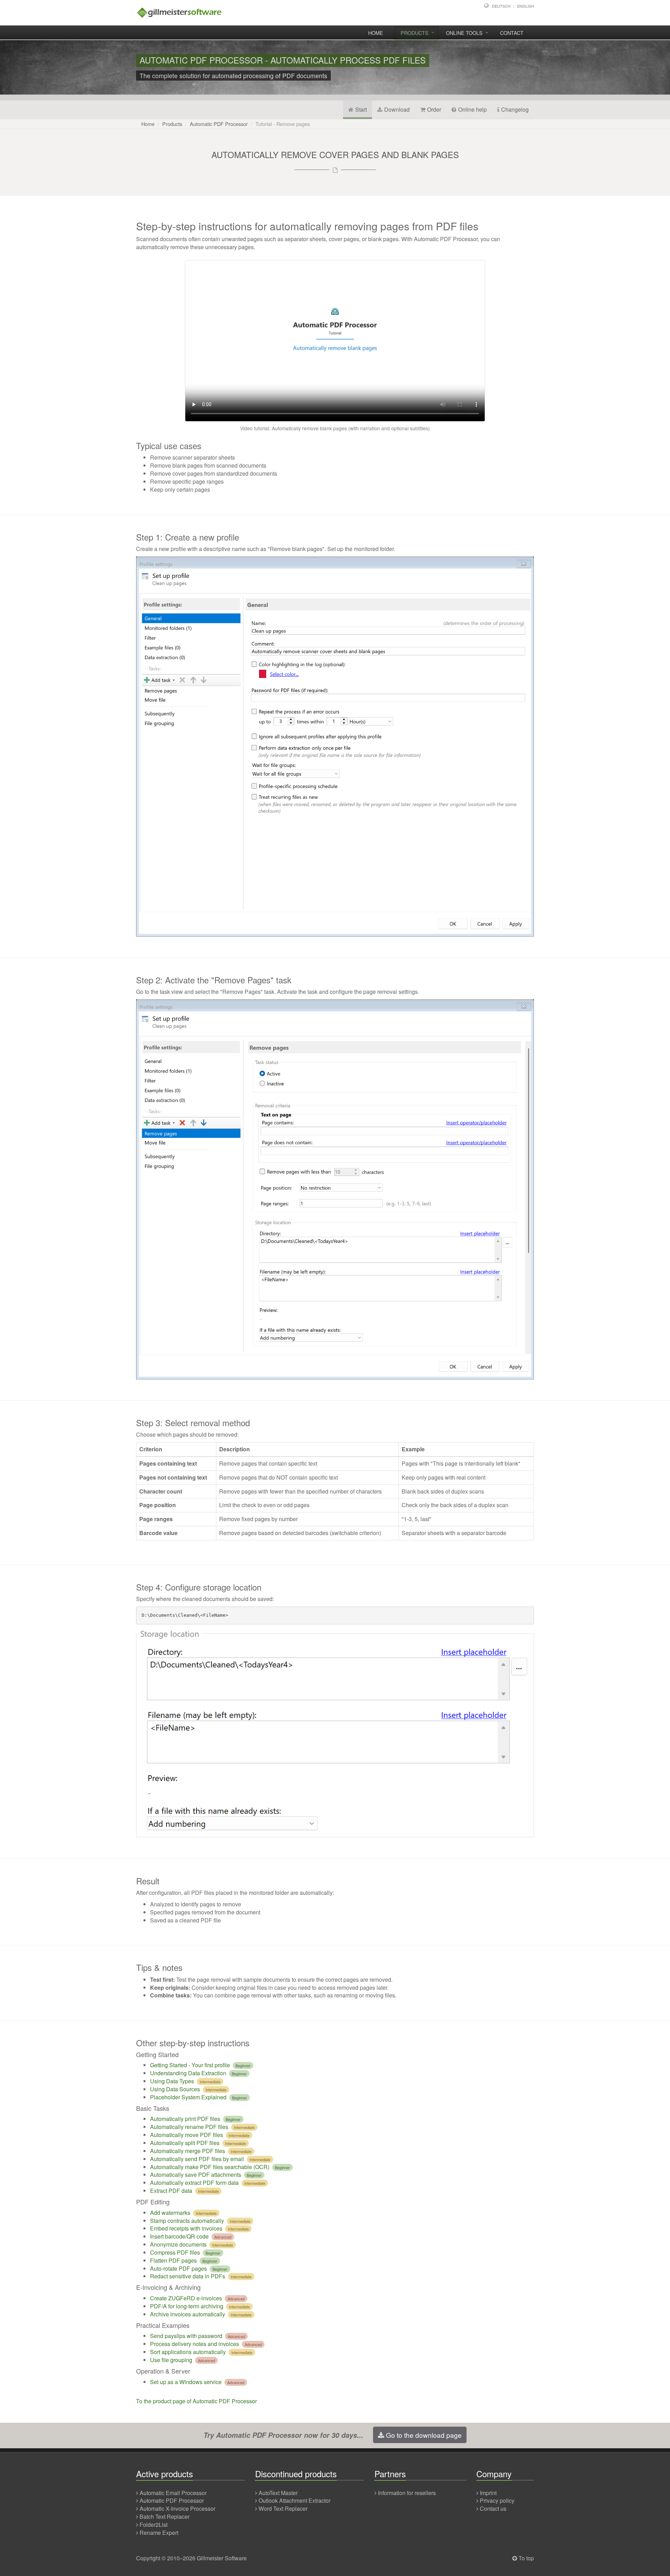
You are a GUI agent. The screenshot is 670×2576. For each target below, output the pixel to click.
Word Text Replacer (283, 2508)
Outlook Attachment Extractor (295, 2500)
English (526, 6)
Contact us (493, 2508)
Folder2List (154, 2525)
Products (415, 33)
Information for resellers (407, 2493)
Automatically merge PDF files (188, 2151)
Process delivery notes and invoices (195, 2344)
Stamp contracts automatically (187, 2221)
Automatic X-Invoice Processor (177, 2508)
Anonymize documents (178, 2244)
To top (526, 2558)
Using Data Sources (175, 2089)
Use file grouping (171, 2360)
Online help (472, 109)
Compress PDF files (175, 2252)
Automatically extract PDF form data (194, 2183)
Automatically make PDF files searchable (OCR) (210, 2167)
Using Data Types (172, 2081)
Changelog (515, 109)
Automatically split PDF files (185, 2143)
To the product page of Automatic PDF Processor (196, 2401)
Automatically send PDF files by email (197, 2159)
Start (361, 109)
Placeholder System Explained (188, 2097)
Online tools (464, 33)
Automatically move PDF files (187, 2135)
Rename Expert (159, 2533)
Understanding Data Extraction (188, 2073)
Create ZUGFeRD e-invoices (186, 2298)
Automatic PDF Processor (219, 124)
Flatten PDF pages (173, 2260)
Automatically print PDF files (185, 2119)
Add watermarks (170, 2213)
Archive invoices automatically (188, 2314)
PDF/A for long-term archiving (187, 2306)
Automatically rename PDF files (189, 2127)
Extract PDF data (171, 2191)
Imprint (488, 2493)
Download (397, 109)
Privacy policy (497, 2500)
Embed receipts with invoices (186, 2228)
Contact (512, 33)
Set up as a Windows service (186, 2382)
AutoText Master (278, 2493)
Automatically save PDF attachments (196, 2175)
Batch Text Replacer (165, 2517)
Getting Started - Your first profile (190, 2065)
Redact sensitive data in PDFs (188, 2276)
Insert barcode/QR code (179, 2236)
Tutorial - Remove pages (283, 124)
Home (376, 33)
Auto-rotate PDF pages (178, 2268)
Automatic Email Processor (173, 2493)
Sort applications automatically (188, 2352)
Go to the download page (424, 2435)
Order (434, 109)
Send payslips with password (186, 2336)
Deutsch (501, 6)
